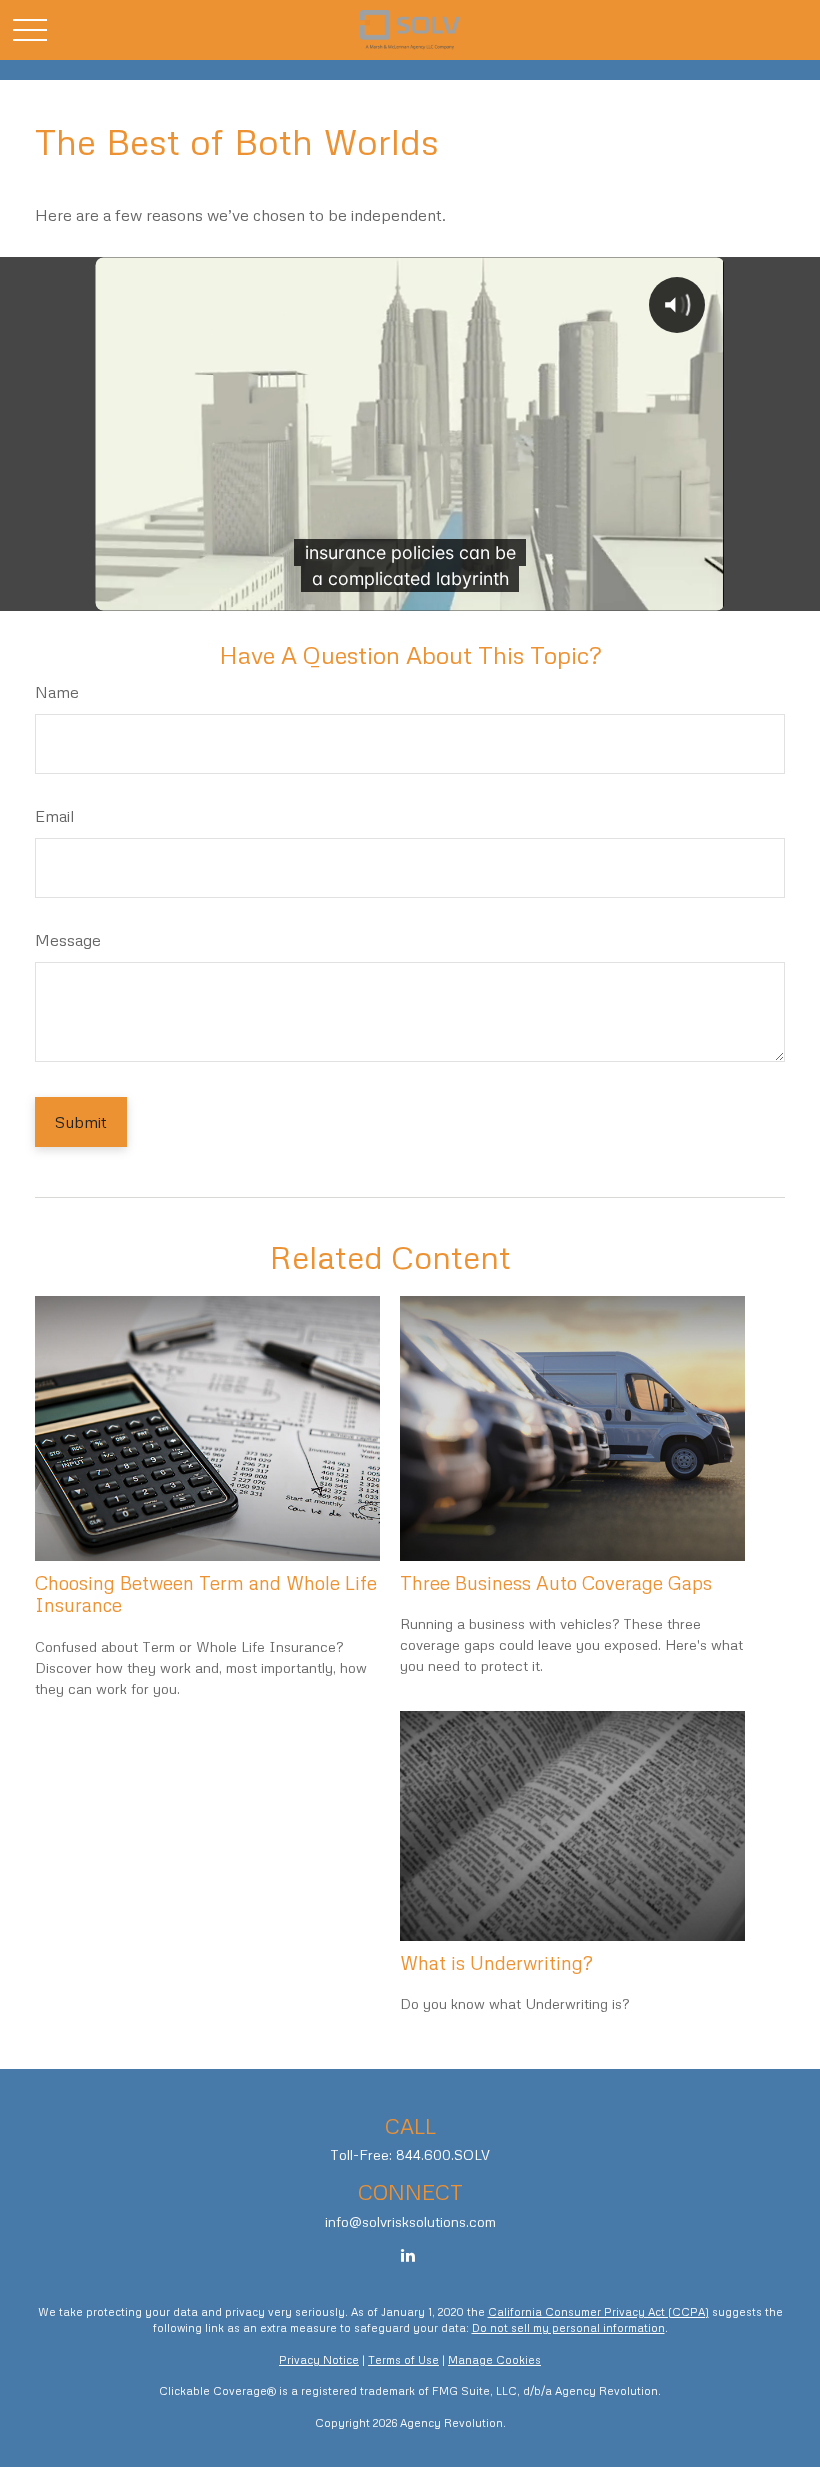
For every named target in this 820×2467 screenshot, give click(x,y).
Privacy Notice (319, 2359)
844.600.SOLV (443, 2154)
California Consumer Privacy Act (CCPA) (598, 2311)
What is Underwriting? (496, 1962)
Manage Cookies (494, 2359)
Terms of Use (403, 2359)
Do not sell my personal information (568, 2327)
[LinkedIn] (408, 2255)
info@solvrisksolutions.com (410, 2221)
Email (54, 816)
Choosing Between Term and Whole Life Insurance (206, 1593)
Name (57, 692)
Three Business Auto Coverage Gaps (556, 1582)
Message (68, 940)
